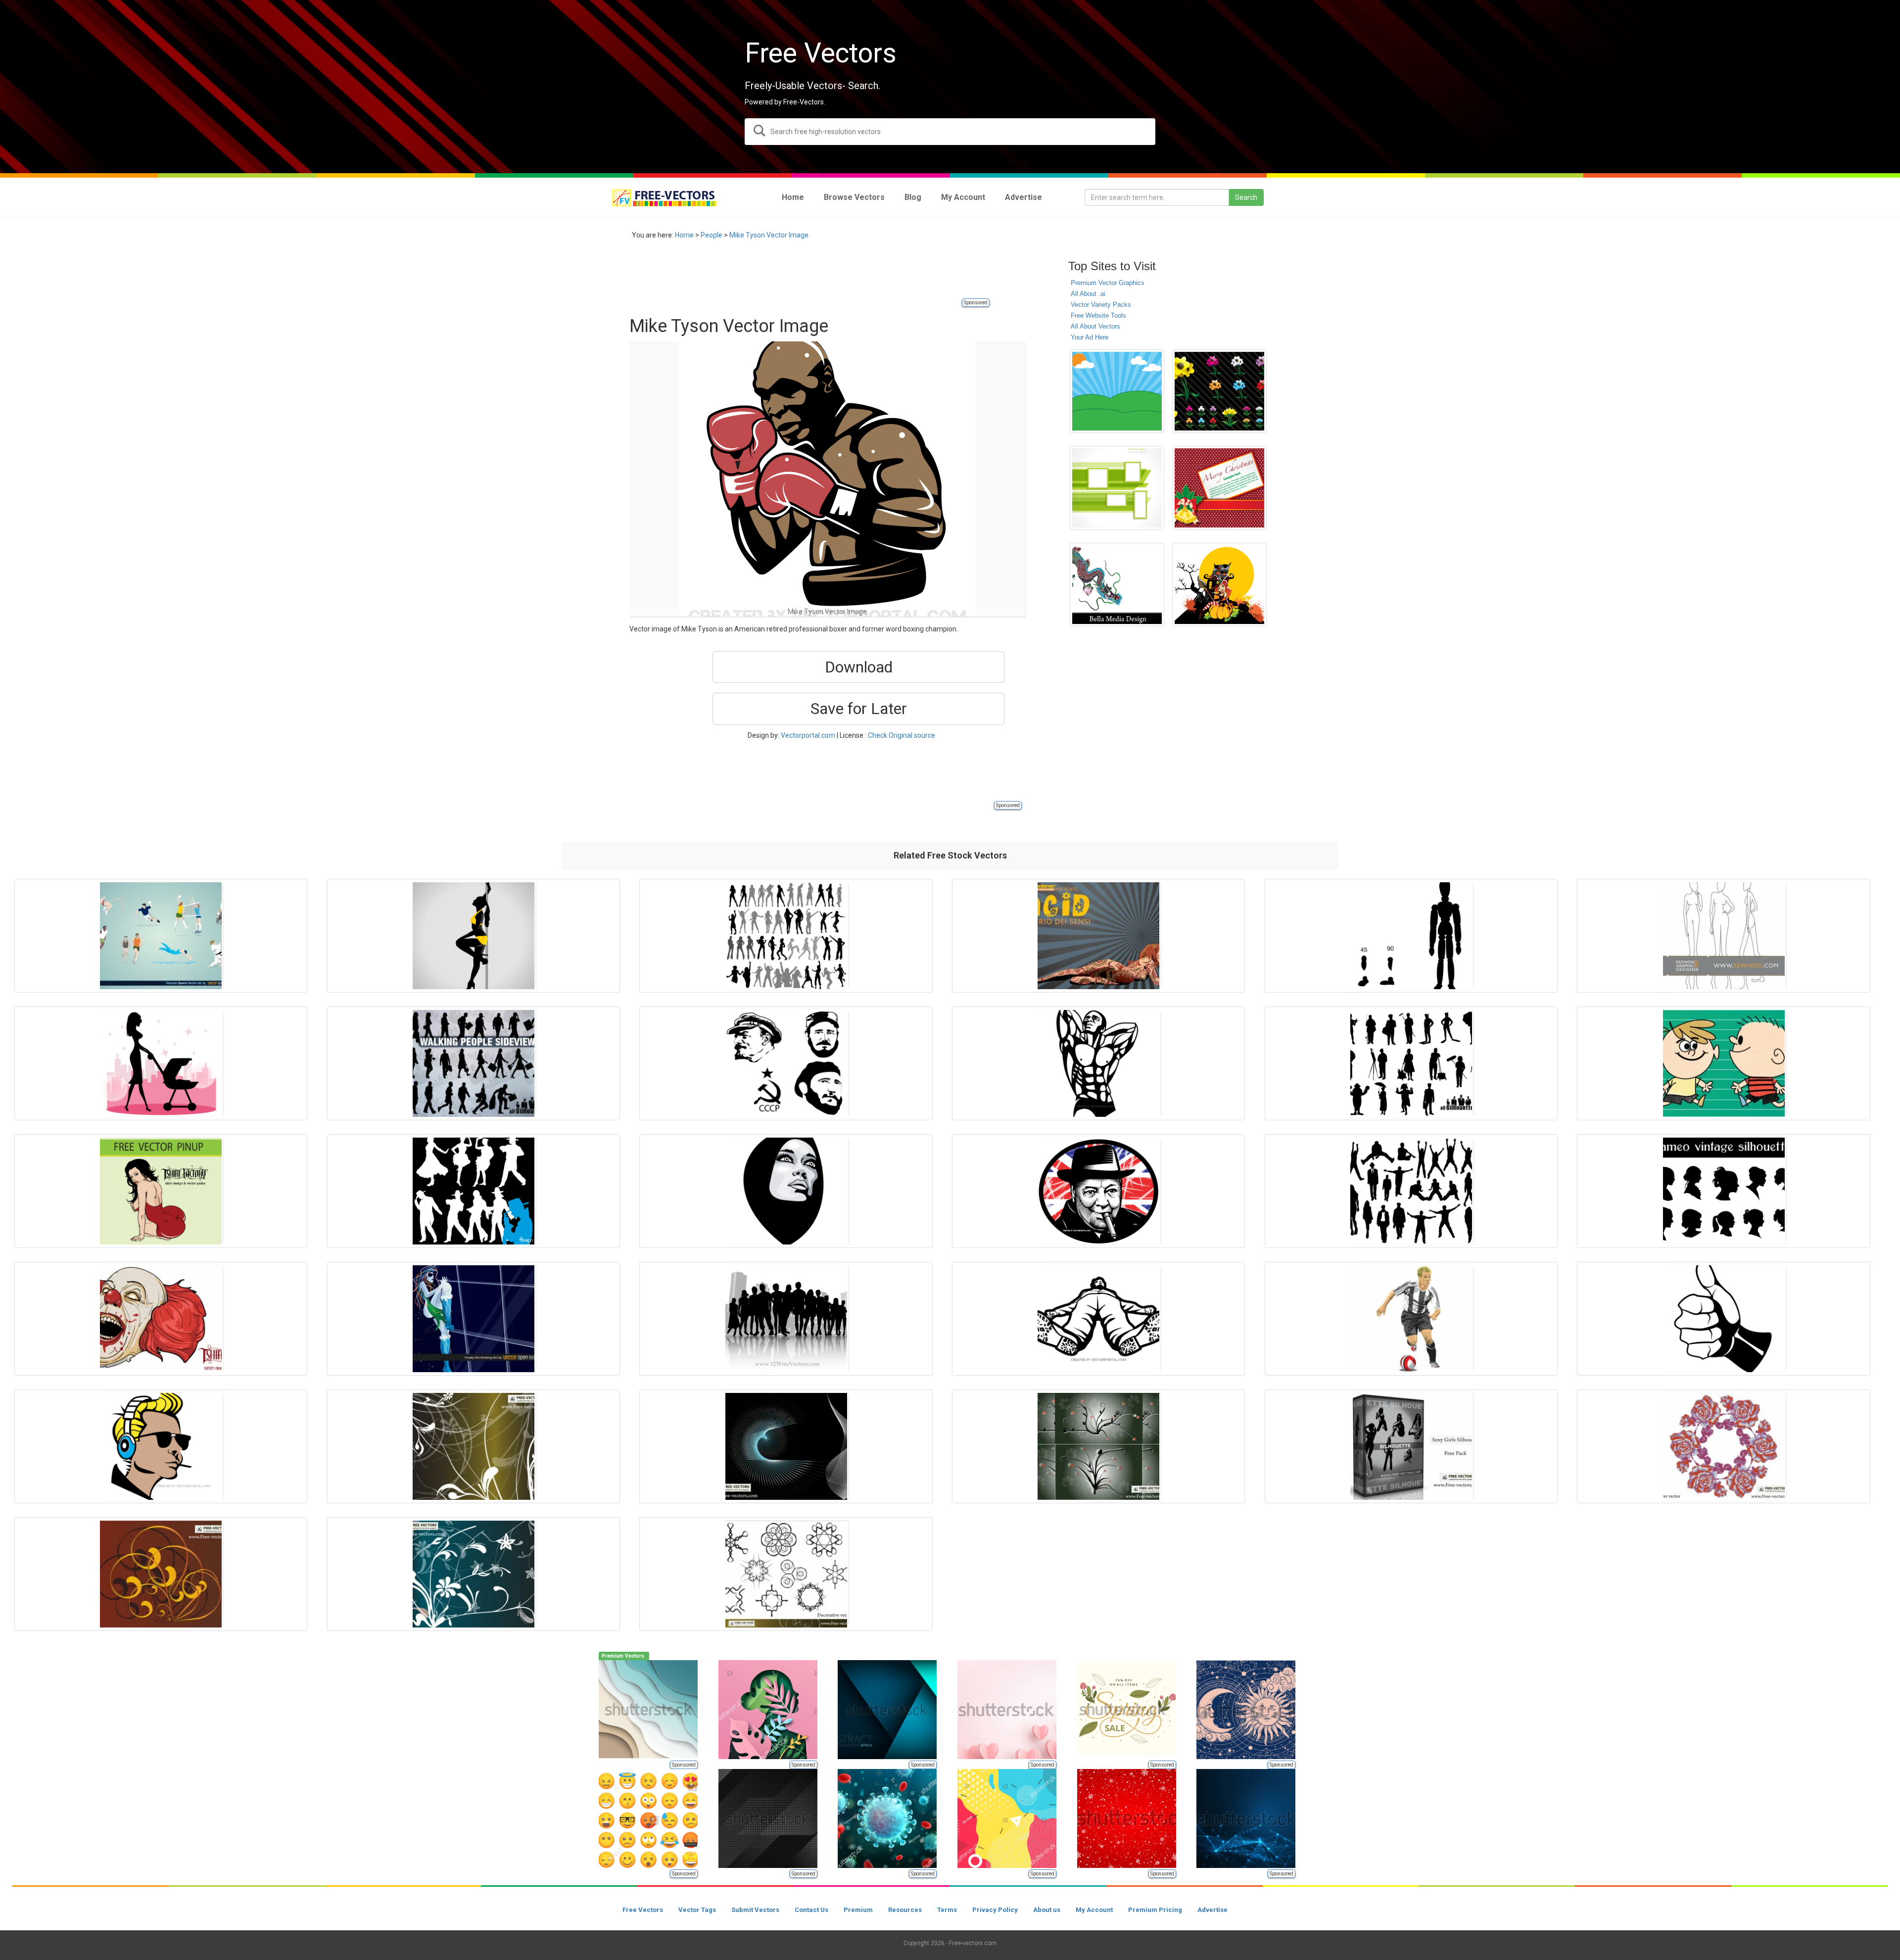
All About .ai (1088, 294)
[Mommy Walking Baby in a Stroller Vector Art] (161, 1063)
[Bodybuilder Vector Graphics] (1098, 1063)
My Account (1094, 1910)
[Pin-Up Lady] (161, 1191)
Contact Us (811, 1910)
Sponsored (976, 303)
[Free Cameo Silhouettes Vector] (1723, 1191)
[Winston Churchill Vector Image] (1098, 1191)
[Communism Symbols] (786, 1063)
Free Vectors (643, 1910)
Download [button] (859, 667)
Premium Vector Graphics (1108, 283)
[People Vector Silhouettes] (474, 1191)
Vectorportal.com (808, 735)
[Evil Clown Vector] (161, 1319)
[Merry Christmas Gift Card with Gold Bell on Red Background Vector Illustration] (1219, 488)
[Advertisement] (809, 275)
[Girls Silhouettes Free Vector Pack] (1411, 1446)
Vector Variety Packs (1101, 305)
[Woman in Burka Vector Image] (786, 1191)
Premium (858, 1910)
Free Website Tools (1098, 315)
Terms (947, 1910)
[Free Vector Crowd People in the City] (786, 1319)
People (712, 235)
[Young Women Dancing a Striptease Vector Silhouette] (474, 936)
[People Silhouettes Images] (1411, 1191)
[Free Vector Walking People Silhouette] (474, 1063)
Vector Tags (697, 1910)
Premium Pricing (1155, 1910)
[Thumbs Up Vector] (1723, 1319)
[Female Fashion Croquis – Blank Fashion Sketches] (1723, 936)
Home (684, 235)
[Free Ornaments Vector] (161, 1574)
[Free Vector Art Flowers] (1219, 391)
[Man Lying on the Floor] (1098, 1319)
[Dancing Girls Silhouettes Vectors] (786, 936)
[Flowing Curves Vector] (786, 1446)
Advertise (1212, 1910)
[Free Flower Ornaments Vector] (474, 1446)
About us (1047, 1910)
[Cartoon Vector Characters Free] (1723, 1063)
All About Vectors (1095, 326)
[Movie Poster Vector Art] (1098, 936)
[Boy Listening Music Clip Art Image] (161, 1446)
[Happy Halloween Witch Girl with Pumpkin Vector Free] (1219, 585)
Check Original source (902, 735)
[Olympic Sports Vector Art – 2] (161, 936)
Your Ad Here (1090, 337)
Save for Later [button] (859, 709)
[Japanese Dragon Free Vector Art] (1117, 585)
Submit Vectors (755, 1910)
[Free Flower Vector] (1723, 1446)
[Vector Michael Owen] (1411, 1319)
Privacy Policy (995, 1910)
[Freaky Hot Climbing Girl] (474, 1319)
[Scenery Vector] (1117, 391)
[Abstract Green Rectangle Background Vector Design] (1117, 488)
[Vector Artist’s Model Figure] (1411, 936)
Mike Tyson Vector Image (769, 235)
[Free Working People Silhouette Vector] (1411, 1063)
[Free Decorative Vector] (786, 1574)
